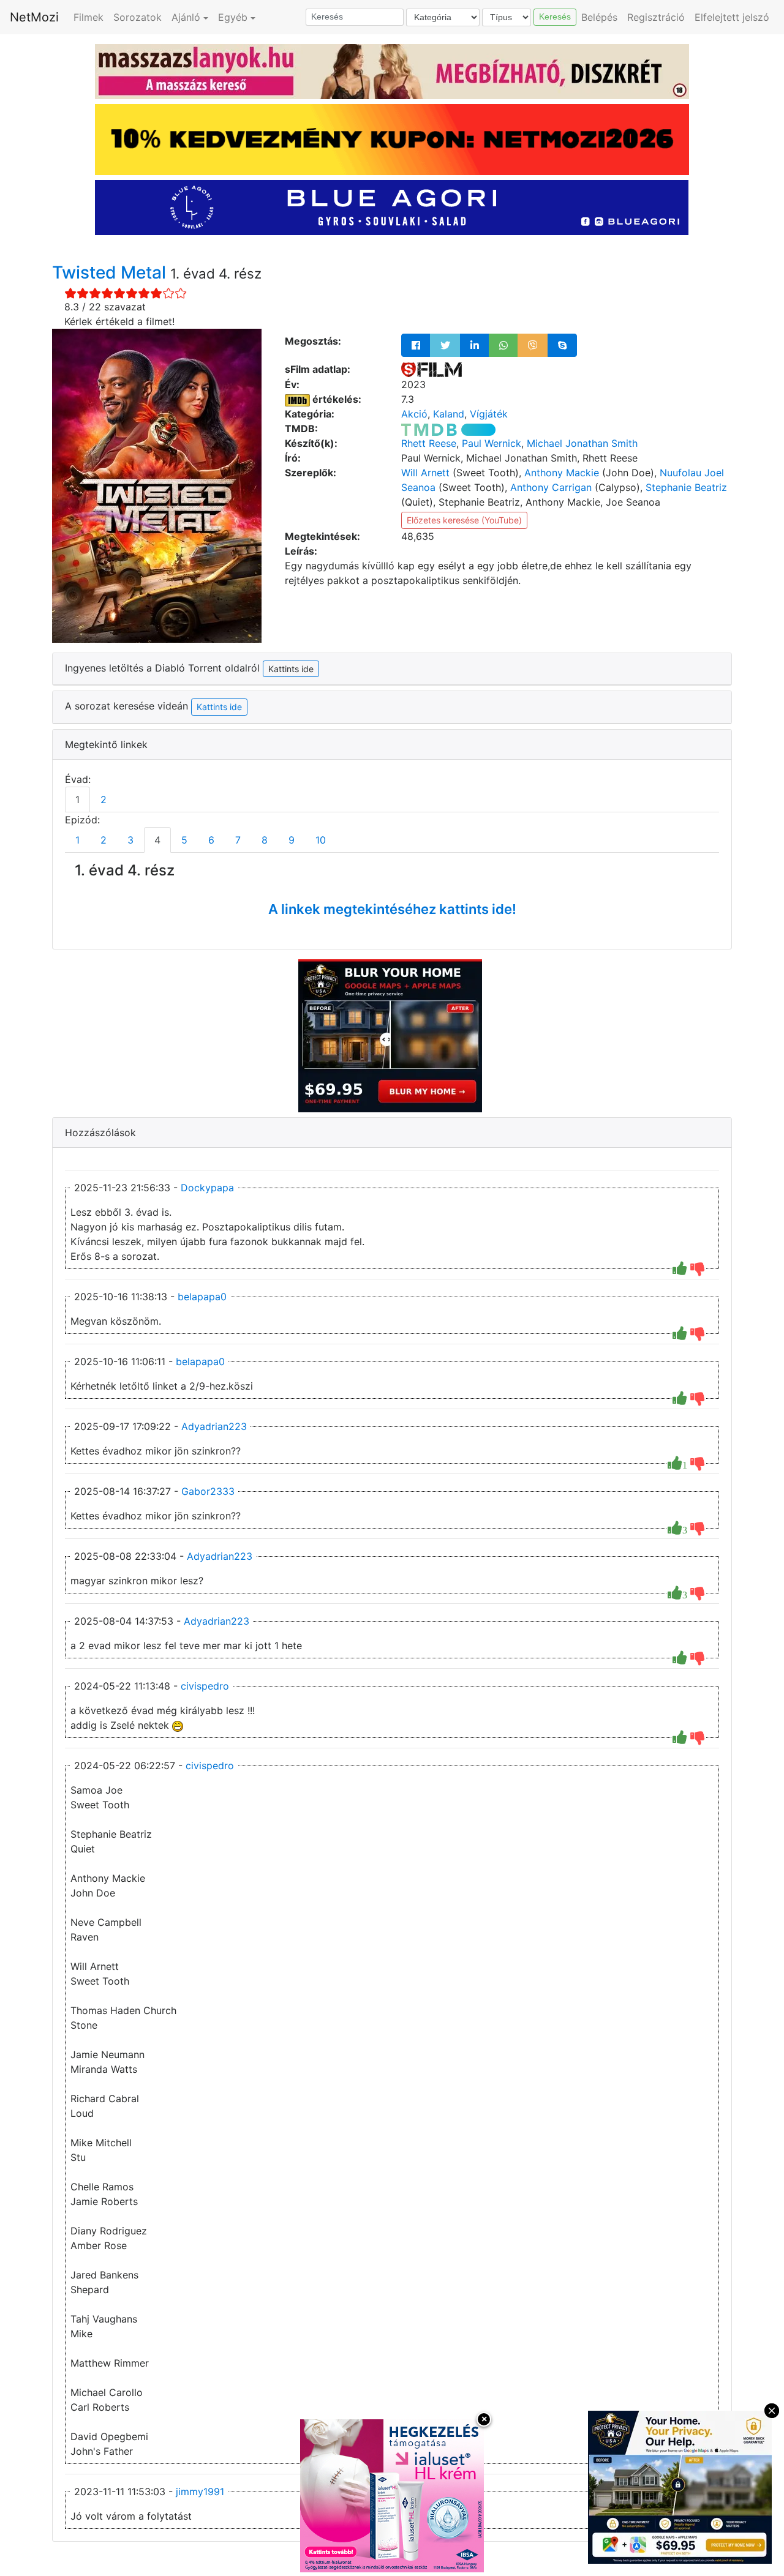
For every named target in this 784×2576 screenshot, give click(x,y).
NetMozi (34, 17)
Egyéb (233, 17)
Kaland (449, 414)
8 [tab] (265, 840)
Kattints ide (219, 707)
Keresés (555, 17)
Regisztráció (656, 17)
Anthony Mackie (562, 473)
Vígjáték (489, 414)
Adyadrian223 (214, 1426)
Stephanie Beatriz (686, 487)
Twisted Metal (111, 272)
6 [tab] (211, 840)
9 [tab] (292, 840)
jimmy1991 (200, 2492)
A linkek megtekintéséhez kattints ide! (392, 909)
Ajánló (186, 17)
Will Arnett (425, 473)
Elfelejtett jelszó (732, 17)
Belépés (599, 17)
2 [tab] (104, 799)
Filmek (89, 17)
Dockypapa (207, 1188)
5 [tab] (184, 840)
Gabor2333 (208, 1491)
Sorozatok (138, 17)
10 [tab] (321, 840)
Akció (414, 414)
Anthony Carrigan (551, 487)
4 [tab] (157, 840)
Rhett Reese (429, 443)
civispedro (205, 1686)
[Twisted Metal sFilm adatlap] (432, 369)
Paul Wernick (492, 443)
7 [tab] (238, 840)
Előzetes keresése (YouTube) (464, 520)
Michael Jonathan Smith (582, 443)
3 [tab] (130, 840)
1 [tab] (77, 799)
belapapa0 (202, 1297)
